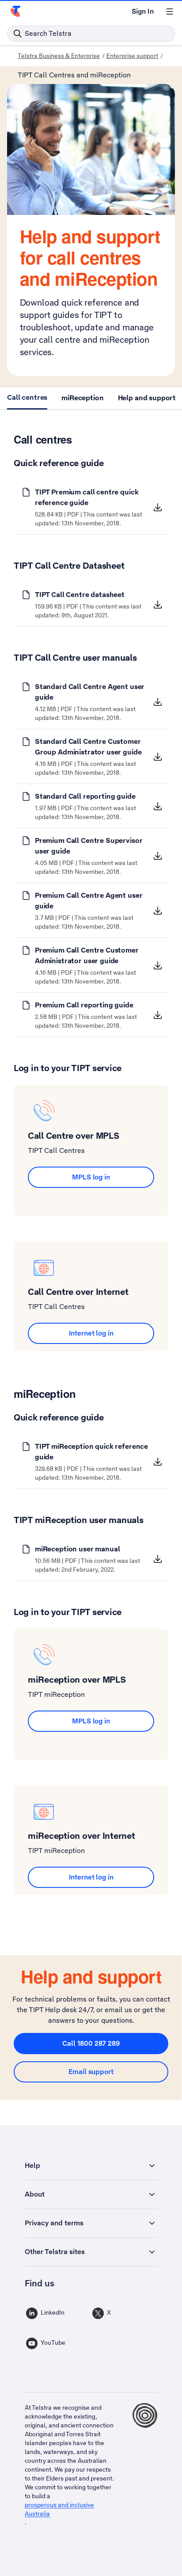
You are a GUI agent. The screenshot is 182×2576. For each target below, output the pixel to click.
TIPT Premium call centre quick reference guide (87, 497)
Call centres (27, 397)
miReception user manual (78, 1549)
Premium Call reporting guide (84, 1005)
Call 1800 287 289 (91, 2043)
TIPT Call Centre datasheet (80, 595)
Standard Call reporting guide (85, 796)
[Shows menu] (170, 11)
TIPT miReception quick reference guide (91, 1452)
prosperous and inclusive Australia (59, 2509)
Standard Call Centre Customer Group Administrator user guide (88, 747)
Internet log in (91, 1333)
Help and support (147, 398)
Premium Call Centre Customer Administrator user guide (87, 955)
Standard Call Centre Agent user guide (90, 692)
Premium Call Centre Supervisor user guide (89, 846)
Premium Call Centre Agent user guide (89, 901)
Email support (91, 2072)
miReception (82, 398)
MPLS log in (91, 1177)
